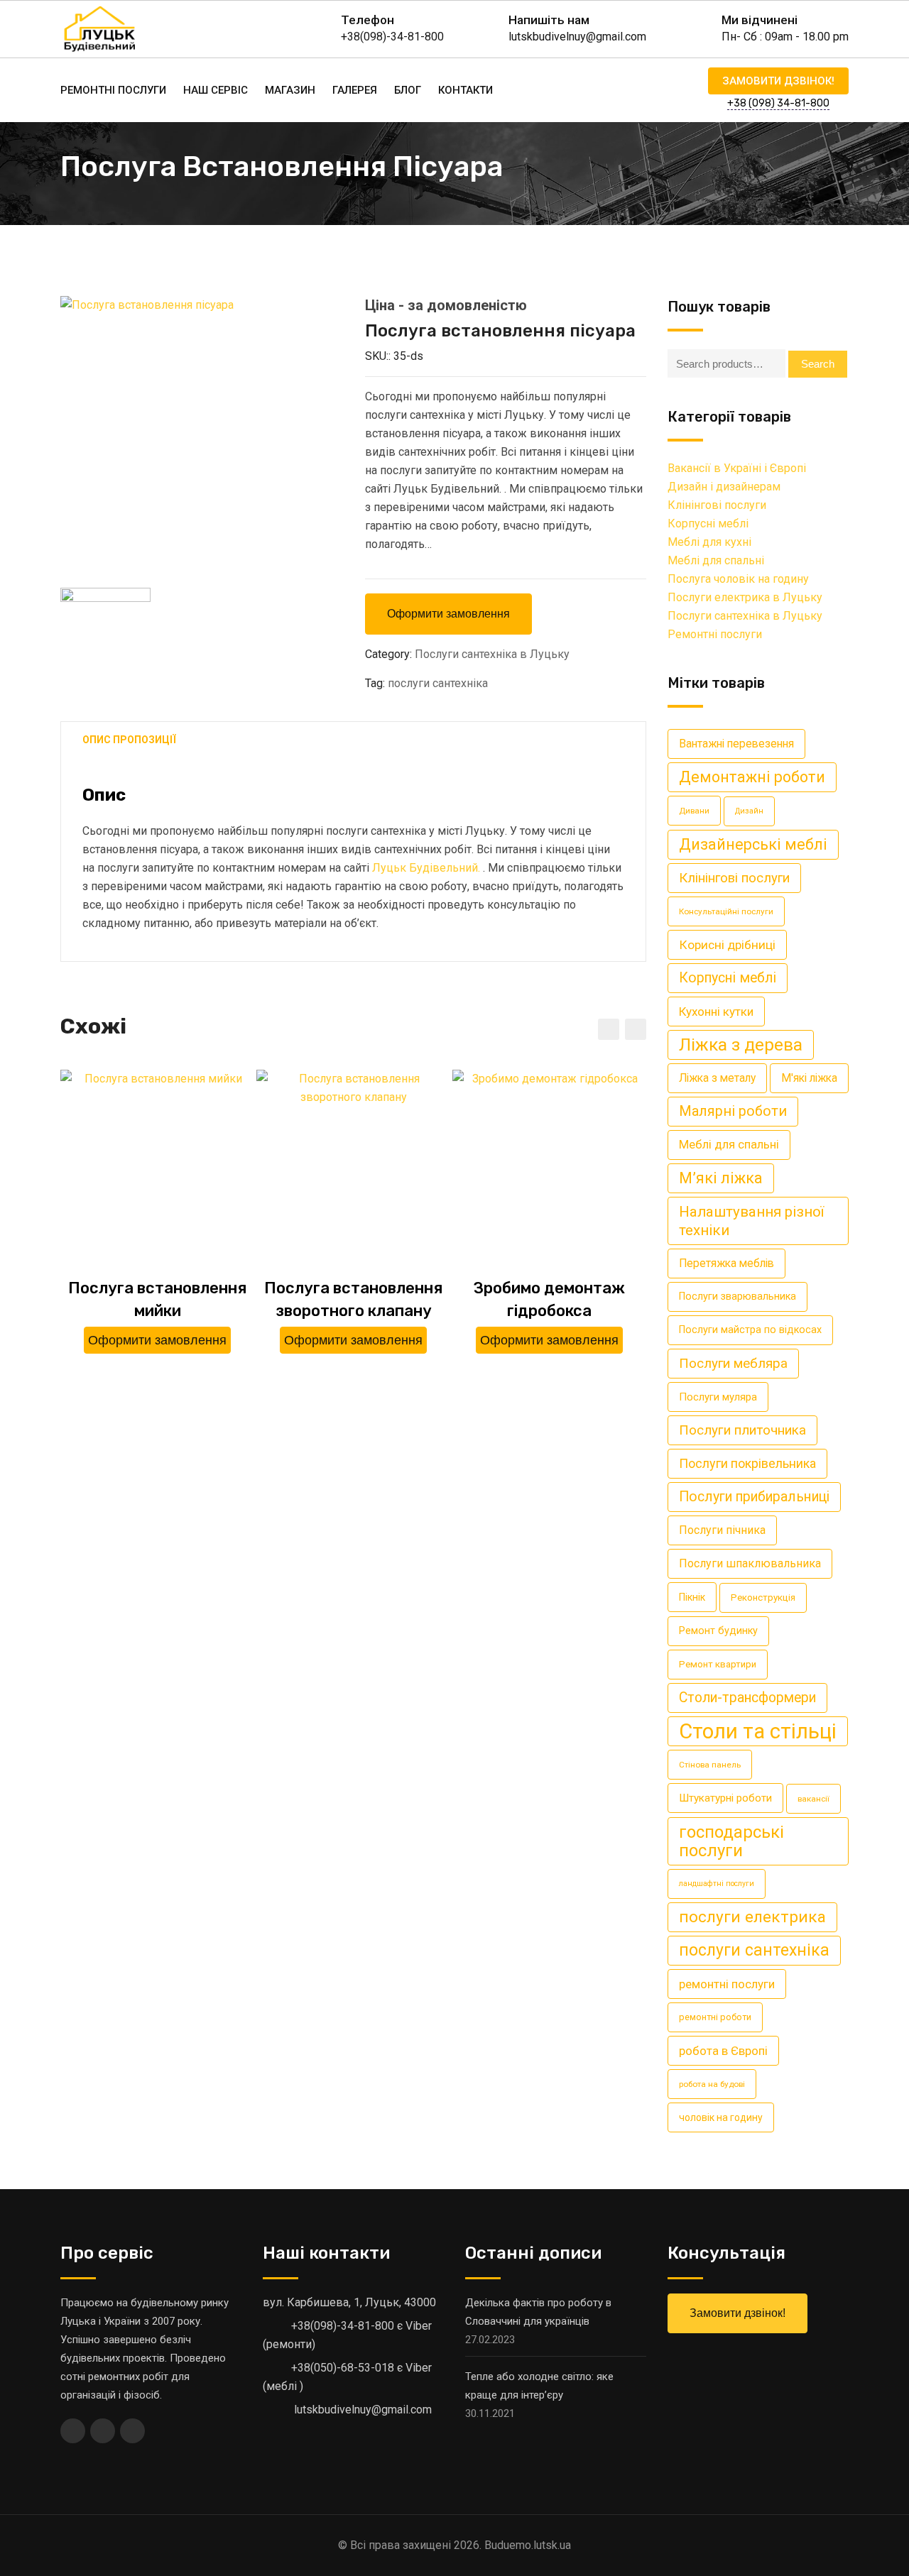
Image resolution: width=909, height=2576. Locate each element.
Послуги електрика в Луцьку (745, 597)
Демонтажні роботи (752, 777)
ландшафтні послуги (717, 1884)
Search (818, 364)
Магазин (290, 90)
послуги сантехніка (438, 683)
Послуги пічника (722, 1530)
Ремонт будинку (718, 1631)
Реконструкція (763, 1597)
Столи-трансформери (747, 1698)
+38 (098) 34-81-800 (778, 103)
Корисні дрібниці (727, 945)
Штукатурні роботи (725, 1798)
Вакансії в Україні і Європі (737, 468)
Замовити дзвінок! (778, 81)
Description (129, 741)
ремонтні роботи (715, 2017)
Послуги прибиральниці (754, 1497)
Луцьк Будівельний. (426, 868)
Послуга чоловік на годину (738, 579)
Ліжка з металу (717, 1078)
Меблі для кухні (709, 542)
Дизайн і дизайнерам (724, 487)
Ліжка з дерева (741, 1045)
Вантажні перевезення (736, 744)
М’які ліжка (721, 1178)
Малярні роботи (733, 1111)
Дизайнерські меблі (753, 844)
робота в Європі (723, 2051)
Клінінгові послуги (717, 505)
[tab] (129, 741)
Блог (408, 90)
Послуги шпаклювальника (750, 1563)
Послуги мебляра (733, 1363)
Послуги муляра (718, 1397)
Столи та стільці (758, 1731)
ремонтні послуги (727, 1984)
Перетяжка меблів (726, 1263)
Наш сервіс (216, 90)
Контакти (466, 90)
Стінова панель (710, 1765)
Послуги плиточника (742, 1430)
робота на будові (712, 2084)
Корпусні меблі (708, 524)
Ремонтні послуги (113, 90)
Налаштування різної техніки (751, 1221)
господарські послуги (731, 1841)
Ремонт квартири (718, 1664)
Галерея (355, 90)
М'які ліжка (809, 1078)
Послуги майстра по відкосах (750, 1330)
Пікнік (692, 1597)
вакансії (813, 1799)
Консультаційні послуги (726, 911)
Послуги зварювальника (737, 1297)
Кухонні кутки (716, 1012)
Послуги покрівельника (747, 1463)
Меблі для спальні (716, 560)
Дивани (694, 811)
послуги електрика (752, 1917)
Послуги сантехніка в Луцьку (492, 654)
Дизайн (749, 811)
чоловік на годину (721, 2117)
